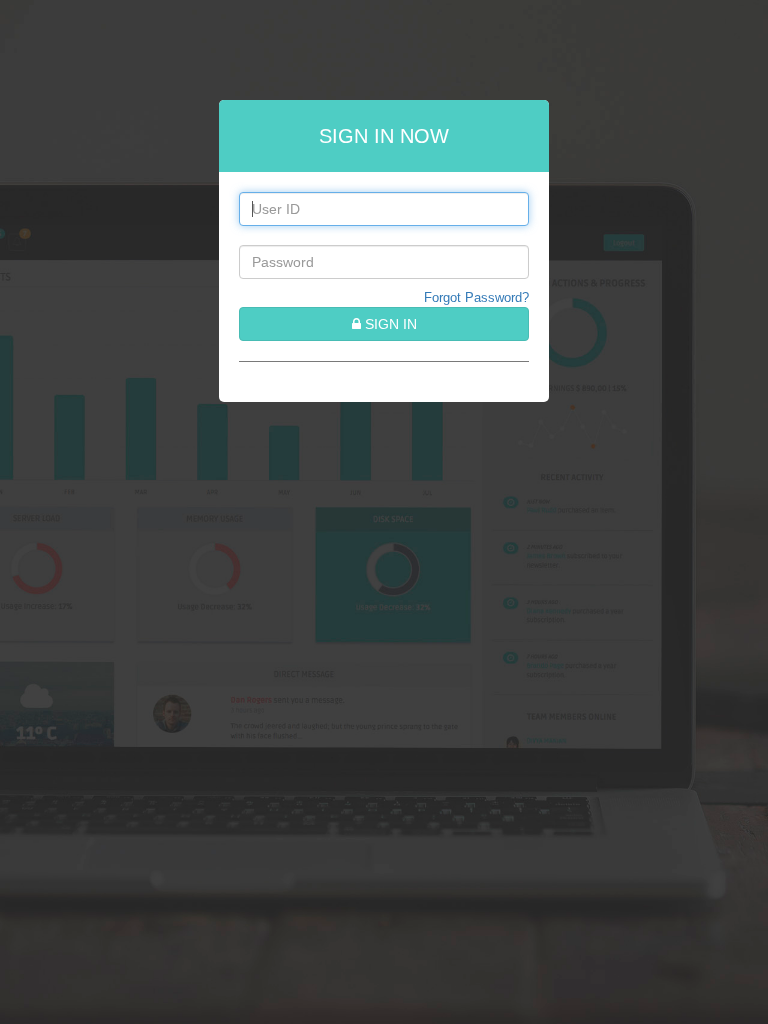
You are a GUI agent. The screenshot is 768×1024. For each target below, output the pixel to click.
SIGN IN (389, 324)
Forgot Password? (476, 297)
